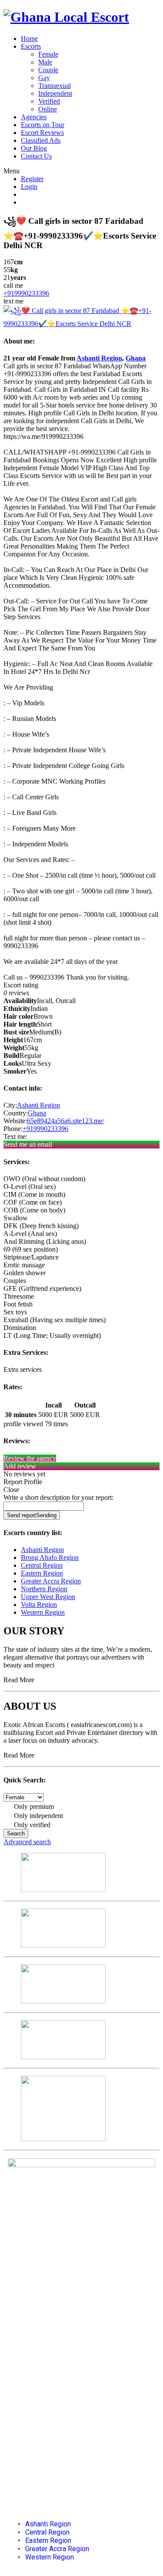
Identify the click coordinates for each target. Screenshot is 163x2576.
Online (48, 109)
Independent (55, 93)
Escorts (31, 46)
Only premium (33, 1807)
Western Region (43, 1612)
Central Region (42, 1565)
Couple (48, 70)
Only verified (31, 1825)
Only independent (38, 1816)
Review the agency (30, 1458)
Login (29, 187)
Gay (44, 78)
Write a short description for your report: (58, 1497)
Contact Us (36, 156)
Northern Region (44, 1589)
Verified (49, 101)
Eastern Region (42, 1573)
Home (29, 39)
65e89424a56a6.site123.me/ (65, 1121)
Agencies (34, 117)
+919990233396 (26, 293)
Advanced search (27, 1842)
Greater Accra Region (51, 1581)
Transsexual (55, 86)
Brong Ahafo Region (50, 1557)
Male (45, 62)
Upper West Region (48, 1597)
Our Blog (34, 148)
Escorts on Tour (43, 125)
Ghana (136, 358)
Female (48, 54)
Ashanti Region (99, 358)
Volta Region (39, 1605)
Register (32, 179)
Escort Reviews (42, 133)
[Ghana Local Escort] (66, 17)
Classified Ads (41, 140)
